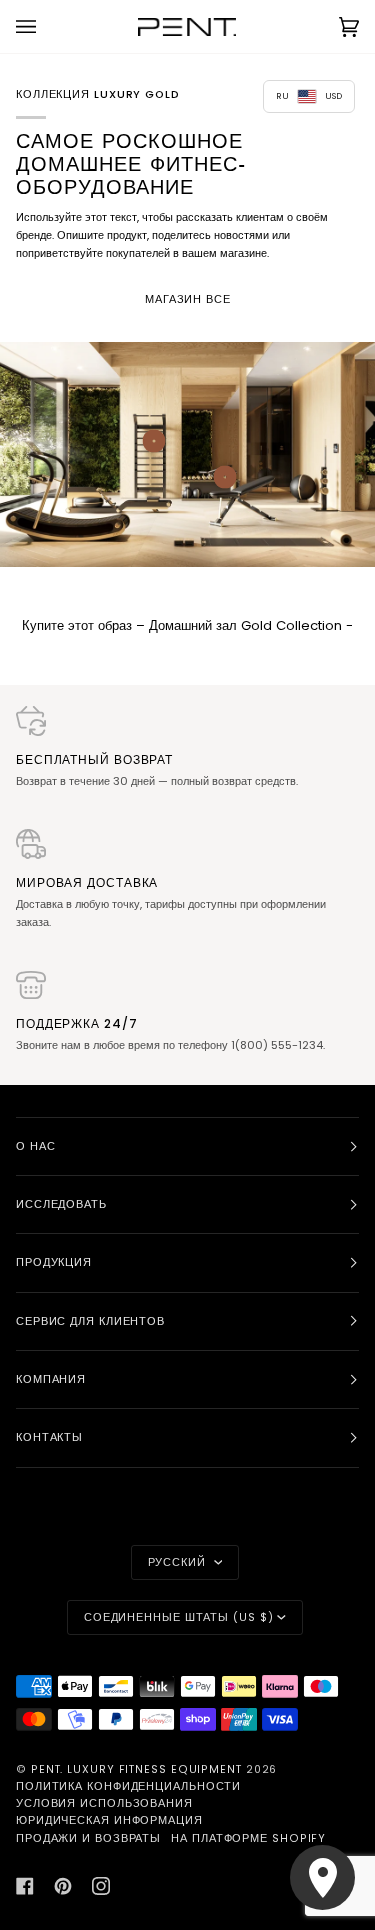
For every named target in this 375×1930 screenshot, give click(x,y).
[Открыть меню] (46, 26)
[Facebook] (25, 1886)
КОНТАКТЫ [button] (49, 1437)
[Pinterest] (63, 1886)
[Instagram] (101, 1886)
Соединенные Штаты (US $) (179, 1617)
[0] (153, 440)
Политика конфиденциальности (128, 1786)
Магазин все (188, 299)
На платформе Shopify (248, 1838)
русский (179, 1562)
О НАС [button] (36, 1146)
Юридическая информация (109, 1820)
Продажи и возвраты (88, 1838)
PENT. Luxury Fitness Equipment (138, 1769)
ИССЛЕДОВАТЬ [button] (61, 1204)
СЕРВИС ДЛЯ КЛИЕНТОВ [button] (90, 1321)
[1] (225, 476)
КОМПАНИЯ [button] (51, 1379)
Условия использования (104, 1803)
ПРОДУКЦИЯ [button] (54, 1262)
